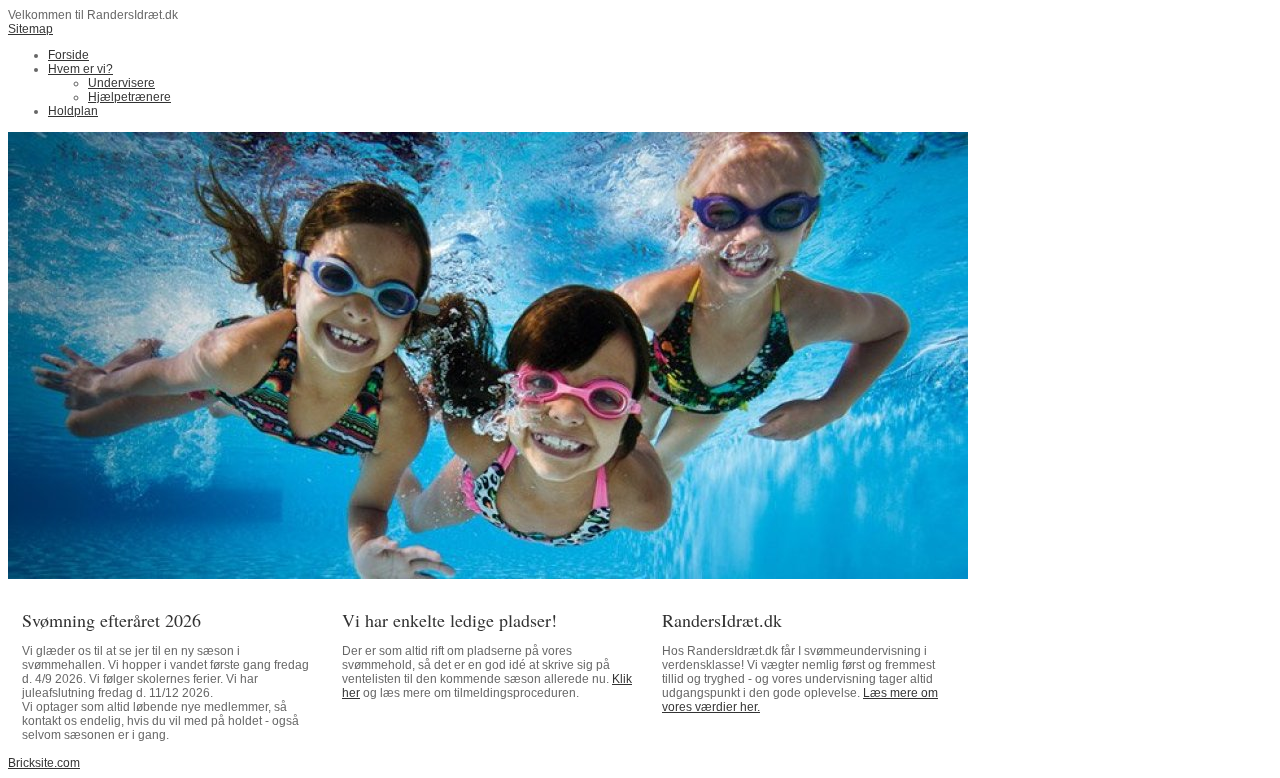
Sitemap (30, 29)
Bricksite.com (44, 763)
